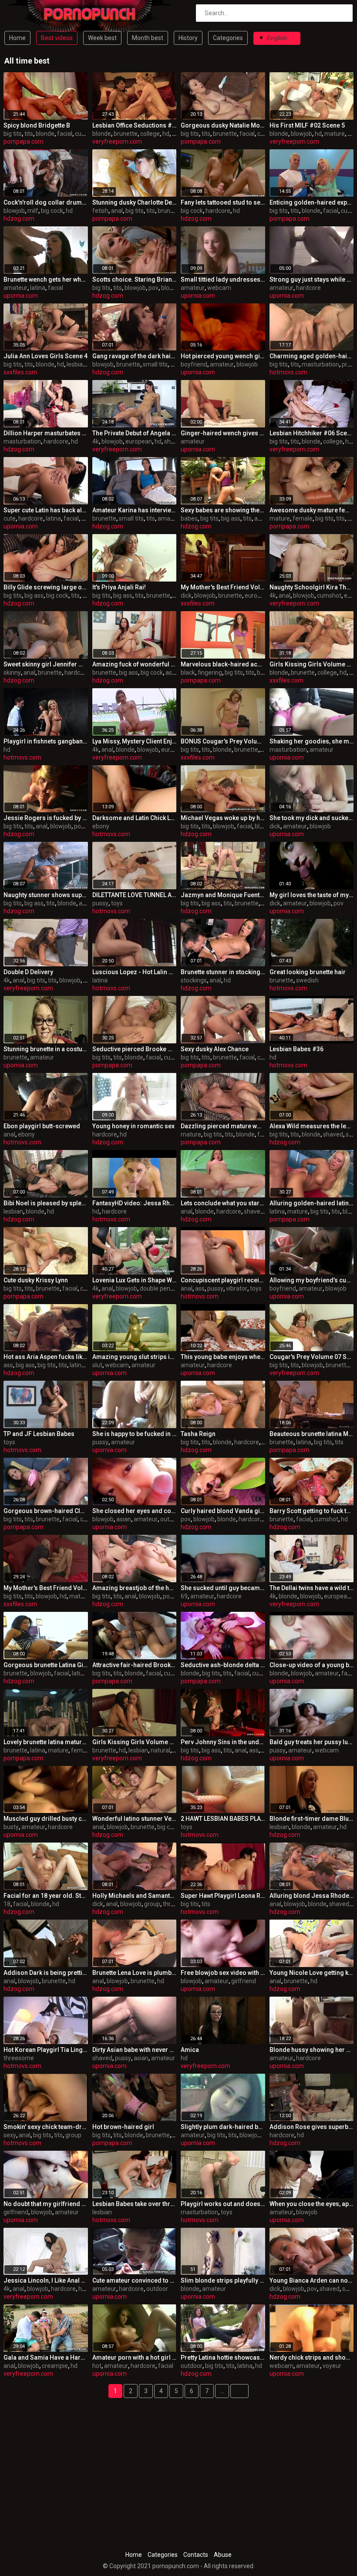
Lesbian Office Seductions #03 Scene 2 (135, 125)
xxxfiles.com (20, 372)
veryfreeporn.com (117, 141)
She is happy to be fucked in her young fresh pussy (135, 1434)
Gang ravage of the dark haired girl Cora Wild (135, 356)
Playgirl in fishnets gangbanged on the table (46, 741)
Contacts (196, 2555)
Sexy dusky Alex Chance (215, 1049)
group (152, 1904)
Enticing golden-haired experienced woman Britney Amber (312, 202)
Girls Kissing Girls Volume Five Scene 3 (312, 664)
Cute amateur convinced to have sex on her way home (135, 2280)
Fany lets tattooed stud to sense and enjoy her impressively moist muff (223, 202)
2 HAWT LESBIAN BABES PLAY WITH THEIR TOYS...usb (223, 1819)
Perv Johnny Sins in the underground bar (223, 1742)
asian (124, 1519)
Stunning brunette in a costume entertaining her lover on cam (46, 1049)
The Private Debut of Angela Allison (135, 433)
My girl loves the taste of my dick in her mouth (312, 895)
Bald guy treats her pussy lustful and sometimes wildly (312, 1742)
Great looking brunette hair (308, 972)
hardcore (218, 211)
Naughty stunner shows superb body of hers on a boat (46, 895)
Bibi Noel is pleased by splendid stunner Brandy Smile (46, 1203)
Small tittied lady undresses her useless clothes (223, 279)
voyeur (332, 2366)
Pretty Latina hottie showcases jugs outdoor (223, 2357)
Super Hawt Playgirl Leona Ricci (223, 1896)
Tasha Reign (198, 1434)
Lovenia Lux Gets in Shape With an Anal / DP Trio (135, 1280)
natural (160, 1750)
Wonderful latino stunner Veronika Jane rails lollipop (135, 1819)
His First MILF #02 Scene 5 (307, 125)
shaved (174, 441)
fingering (210, 673)
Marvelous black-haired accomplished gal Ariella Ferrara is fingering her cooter (223, 664)
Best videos (57, 38)
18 (7, 1904)
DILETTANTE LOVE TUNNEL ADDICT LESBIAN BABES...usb (135, 895)
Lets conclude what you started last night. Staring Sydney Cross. (223, 1203)
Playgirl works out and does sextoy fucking (223, 2204)
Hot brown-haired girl (123, 2127)
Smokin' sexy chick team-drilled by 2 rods (46, 2127)
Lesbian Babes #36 (296, 1049)
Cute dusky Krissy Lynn (36, 1280)
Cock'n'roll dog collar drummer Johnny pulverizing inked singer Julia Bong (46, 202)
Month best (148, 38)
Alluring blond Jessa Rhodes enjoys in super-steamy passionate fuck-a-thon (312, 1896)
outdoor (171, 1519)
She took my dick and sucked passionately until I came (312, 818)
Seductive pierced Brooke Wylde (135, 1049)
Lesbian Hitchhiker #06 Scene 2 (312, 433)
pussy (100, 903)
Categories (228, 38)
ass (87, 595)
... (222, 2391)
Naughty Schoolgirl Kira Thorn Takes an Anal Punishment (312, 587)
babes (189, 518)
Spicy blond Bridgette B (37, 125)
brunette (126, 134)
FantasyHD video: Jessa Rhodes (135, 1203)
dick (186, 595)
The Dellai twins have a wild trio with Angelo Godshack (312, 1588)
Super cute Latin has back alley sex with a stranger (46, 510)
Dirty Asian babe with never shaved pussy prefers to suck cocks (135, 2050)
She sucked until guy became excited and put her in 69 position (223, 1588)
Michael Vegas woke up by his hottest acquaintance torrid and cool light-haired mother (223, 818)
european (139, 441)
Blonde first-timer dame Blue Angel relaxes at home (312, 1819)
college (150, 134)
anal (117, 211)
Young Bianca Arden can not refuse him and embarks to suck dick (312, 2280)
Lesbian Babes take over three (135, 2204)
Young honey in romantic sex (133, 1126)
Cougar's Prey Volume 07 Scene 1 (312, 1357)
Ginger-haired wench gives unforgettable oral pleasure (223, 433)
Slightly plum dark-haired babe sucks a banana (223, 2127)
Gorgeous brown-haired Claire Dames (46, 1511)
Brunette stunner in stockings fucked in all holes (223, 972)
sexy (10, 2135)
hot (97, 2366)
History (188, 38)
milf (33, 211)
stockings (194, 980)
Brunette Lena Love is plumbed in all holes (135, 1973)
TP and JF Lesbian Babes (39, 1434)
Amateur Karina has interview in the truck (135, 510)
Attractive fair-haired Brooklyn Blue (135, 1665)
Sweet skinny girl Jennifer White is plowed (46, 664)
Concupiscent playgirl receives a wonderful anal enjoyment (223, 1280)
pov (153, 288)
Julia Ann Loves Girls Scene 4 (45, 356)
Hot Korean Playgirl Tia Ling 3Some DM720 (46, 2050)
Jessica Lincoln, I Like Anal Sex (46, 2280)
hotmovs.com (288, 372)
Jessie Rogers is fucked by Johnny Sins (46, 818)
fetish (100, 211)
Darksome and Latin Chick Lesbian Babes (135, 818)
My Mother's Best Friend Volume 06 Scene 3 (223, 587)
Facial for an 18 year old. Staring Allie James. (46, 1896)
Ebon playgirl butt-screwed (42, 1126)
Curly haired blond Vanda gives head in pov (223, 1511)
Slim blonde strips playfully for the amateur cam (223, 2280)
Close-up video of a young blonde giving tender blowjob (312, 1665)
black (188, 673)
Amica (190, 2050)
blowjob (301, 134)
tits (29, 134)
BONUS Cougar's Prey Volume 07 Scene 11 (223, 741)
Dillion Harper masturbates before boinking (46, 433)
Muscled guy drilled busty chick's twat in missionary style (46, 1819)
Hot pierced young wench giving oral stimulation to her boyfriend (223, 356)
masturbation (320, 364)
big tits (13, 134)
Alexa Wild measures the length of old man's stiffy (312, 1126)
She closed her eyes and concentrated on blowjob (135, 1511)
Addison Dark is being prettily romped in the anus (46, 1973)
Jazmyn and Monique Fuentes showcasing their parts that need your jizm (223, 895)
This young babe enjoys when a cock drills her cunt (223, 1357)
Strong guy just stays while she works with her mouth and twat (312, 279)
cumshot (87, 134)
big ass (231, 518)
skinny (12, 673)
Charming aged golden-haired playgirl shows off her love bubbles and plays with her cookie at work (312, 356)
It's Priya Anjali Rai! (119, 587)
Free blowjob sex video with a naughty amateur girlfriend (223, 1973)
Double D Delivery (28, 972)
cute (10, 518)
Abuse (223, 2555)
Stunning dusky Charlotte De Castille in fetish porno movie (135, 202)
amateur (15, 288)
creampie (55, 2366)
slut (97, 1365)
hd (166, 134)
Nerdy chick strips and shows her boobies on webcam (312, 2357)
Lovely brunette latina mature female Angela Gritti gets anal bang (46, 1742)
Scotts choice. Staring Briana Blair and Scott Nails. (135, 279)
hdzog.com (19, 219)
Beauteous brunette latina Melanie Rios (312, 1434)
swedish (307, 980)
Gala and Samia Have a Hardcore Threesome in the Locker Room (46, 2357)
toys (117, 903)
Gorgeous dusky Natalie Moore (223, 125)
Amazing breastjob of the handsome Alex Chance (135, 1588)
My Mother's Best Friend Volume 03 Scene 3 (46, 1588)
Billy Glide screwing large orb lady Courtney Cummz (46, 587)
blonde (45, 134)
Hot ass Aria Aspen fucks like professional (46, 1357)
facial (65, 134)
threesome (19, 2058)
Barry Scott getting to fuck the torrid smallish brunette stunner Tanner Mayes (312, 1511)
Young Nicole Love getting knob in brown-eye (312, 1973)
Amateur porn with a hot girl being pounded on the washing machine (135, 2357)
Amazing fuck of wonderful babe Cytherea (135, 664)
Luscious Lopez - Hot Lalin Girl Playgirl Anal (135, 972)
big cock (52, 211)
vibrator (237, 1288)
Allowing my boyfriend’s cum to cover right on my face (312, 1280)
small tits (155, 364)
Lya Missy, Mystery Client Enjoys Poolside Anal (135, 741)
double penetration (166, 1288)
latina (38, 288)
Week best (102, 38)
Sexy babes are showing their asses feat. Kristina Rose (223, 510)
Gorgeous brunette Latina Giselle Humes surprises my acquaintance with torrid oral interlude (46, 1665)
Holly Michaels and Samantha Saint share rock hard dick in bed (135, 1896)
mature (335, 134)
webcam (219, 288)
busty (11, 1827)
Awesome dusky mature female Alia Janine (312, 510)
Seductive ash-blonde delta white (223, 1665)
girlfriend (244, 1981)
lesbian (76, 364)
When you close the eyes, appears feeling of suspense (312, 2204)
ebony (101, 826)
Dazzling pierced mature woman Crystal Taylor (223, 1126)
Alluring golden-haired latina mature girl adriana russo (312, 1203)
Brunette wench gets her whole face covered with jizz (46, 279)
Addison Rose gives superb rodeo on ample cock (312, 2127)
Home (17, 38)
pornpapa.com (24, 141)
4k (96, 441)
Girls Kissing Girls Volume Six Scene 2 (135, 1742)
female (303, 518)
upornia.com (21, 296)
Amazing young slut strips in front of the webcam (135, 1357)
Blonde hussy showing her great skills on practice (312, 2050)
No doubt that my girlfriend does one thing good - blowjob (46, 2204)
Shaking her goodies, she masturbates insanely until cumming (312, 741)
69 (184, 1596)
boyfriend (194, 364)
